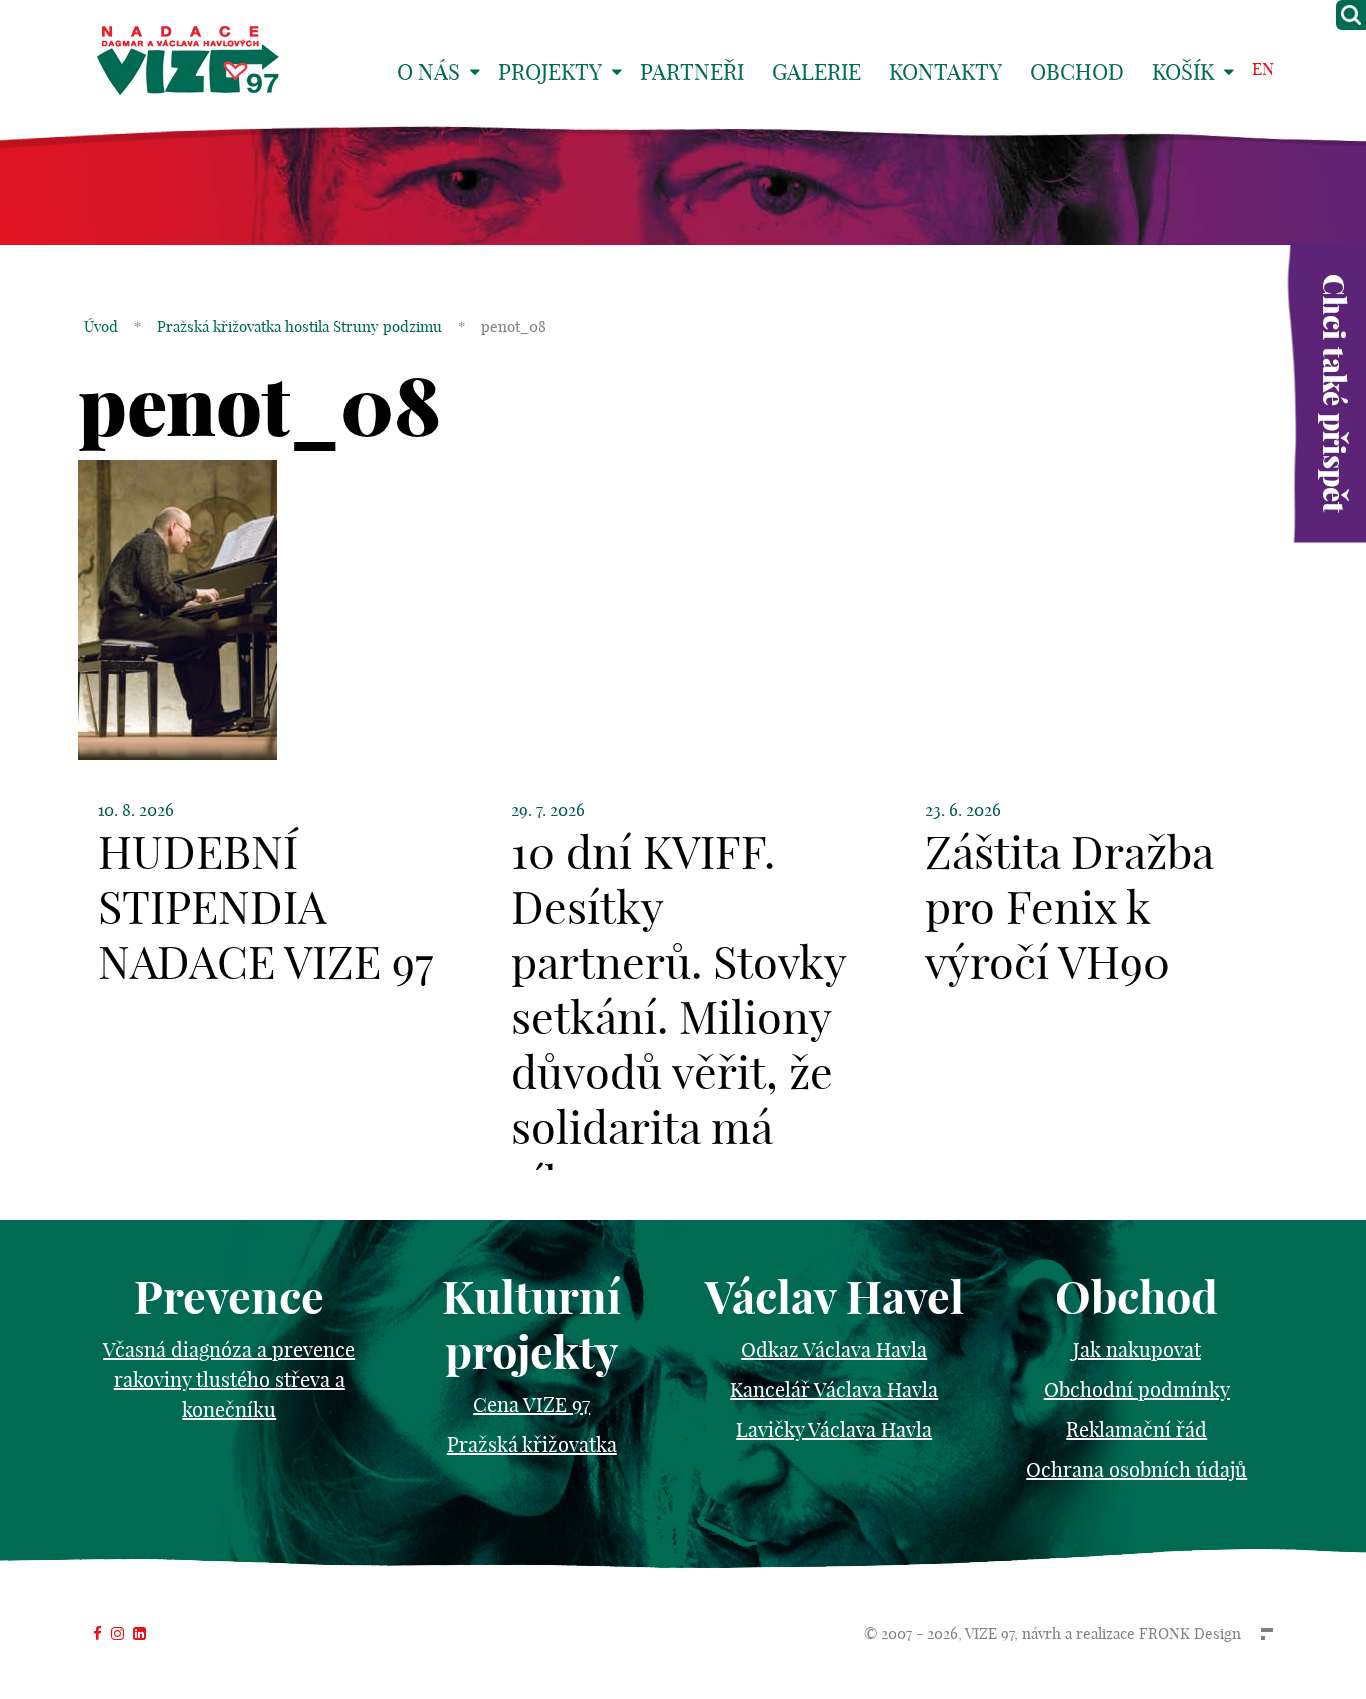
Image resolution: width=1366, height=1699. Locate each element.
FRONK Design (1190, 1633)
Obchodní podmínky (1137, 1389)
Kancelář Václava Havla (834, 1389)
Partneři (692, 72)
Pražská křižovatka (532, 1444)
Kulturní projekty (531, 1325)
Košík (1183, 72)
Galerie (816, 72)
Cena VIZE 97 (531, 1404)
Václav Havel (834, 1297)
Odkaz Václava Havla (834, 1349)
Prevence (229, 1297)
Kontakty (945, 72)
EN (1263, 68)
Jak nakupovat (1137, 1349)
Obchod (1077, 72)
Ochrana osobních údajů (1136, 1469)
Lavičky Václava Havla (834, 1429)
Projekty (550, 72)
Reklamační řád (1136, 1429)
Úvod (101, 326)
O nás (428, 72)
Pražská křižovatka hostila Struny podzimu (299, 326)
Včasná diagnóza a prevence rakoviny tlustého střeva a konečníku (229, 1379)
